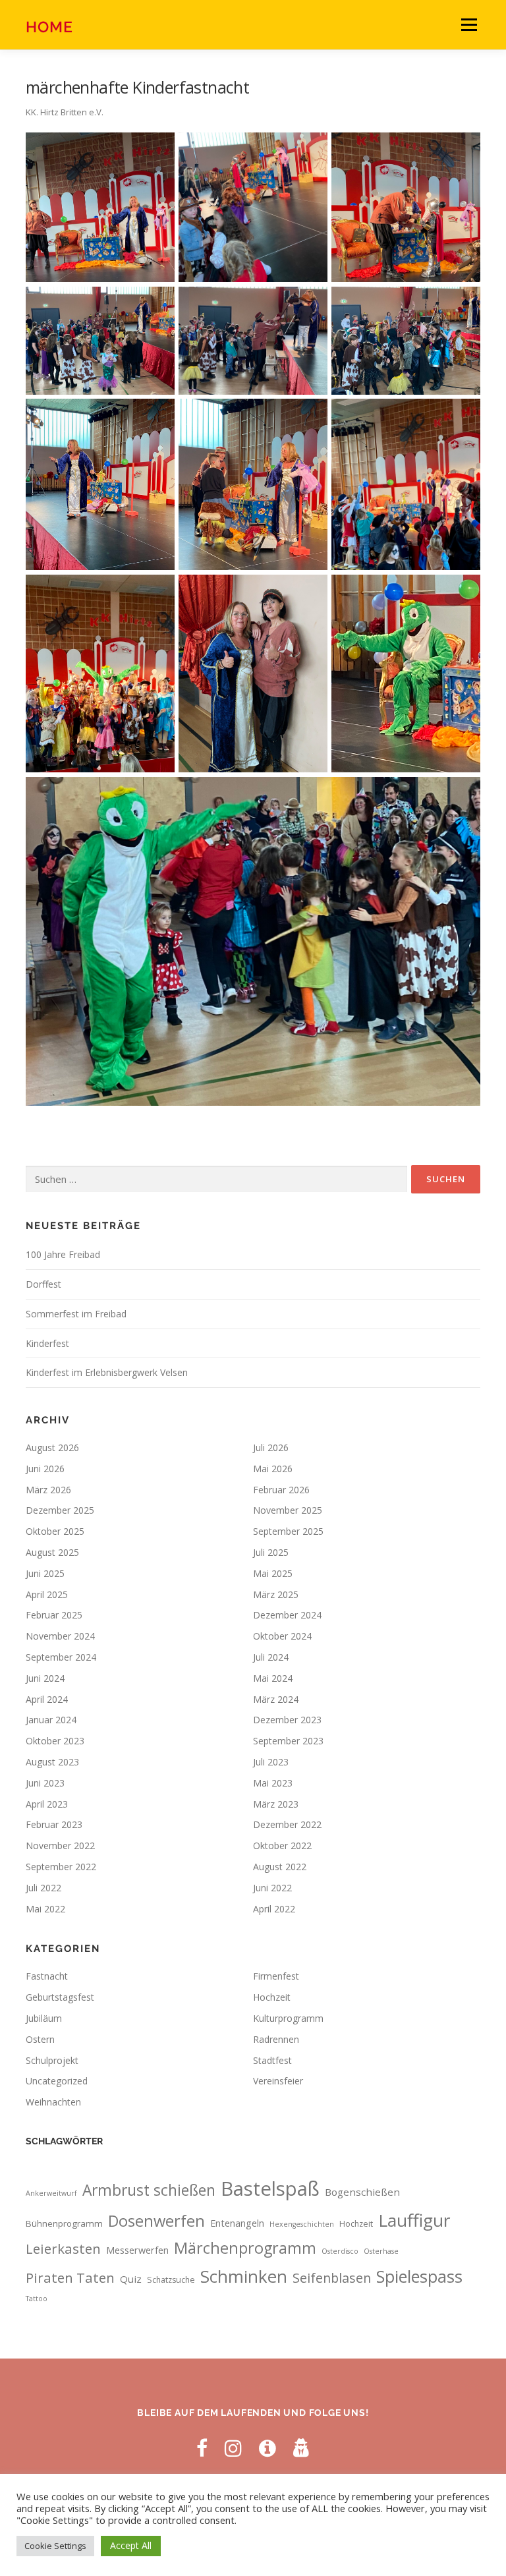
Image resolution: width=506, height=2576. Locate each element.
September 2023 (288, 1741)
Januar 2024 (51, 1720)
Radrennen (276, 2039)
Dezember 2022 (287, 1824)
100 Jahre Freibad (63, 1254)
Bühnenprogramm (64, 2223)
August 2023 (52, 1762)
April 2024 (47, 1699)
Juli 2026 (271, 1447)
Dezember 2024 (287, 1615)
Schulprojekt (52, 2060)
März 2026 (48, 1490)
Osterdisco (340, 2251)
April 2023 (47, 1804)
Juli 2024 (271, 1657)
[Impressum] (267, 2448)
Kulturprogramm (288, 2018)
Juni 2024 (45, 1678)
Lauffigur (414, 2220)
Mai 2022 (45, 1909)
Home (49, 26)
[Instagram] (233, 2448)
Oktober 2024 (282, 1636)
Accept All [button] (131, 2545)
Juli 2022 (43, 1888)
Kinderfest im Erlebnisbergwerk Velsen (107, 1372)
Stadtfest (272, 2060)
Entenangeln (237, 2223)
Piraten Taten (70, 2277)
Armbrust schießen (149, 2190)
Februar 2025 (54, 1615)
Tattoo (37, 2299)
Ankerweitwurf (51, 2193)
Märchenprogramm (245, 2248)
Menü (469, 24)
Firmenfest (276, 1976)
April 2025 (47, 1594)
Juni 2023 (45, 1783)
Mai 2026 (273, 1469)
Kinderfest (47, 1343)
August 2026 (52, 1447)
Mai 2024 (273, 1678)
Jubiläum (44, 2018)
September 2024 (61, 1657)
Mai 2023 (273, 1783)
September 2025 (288, 1531)
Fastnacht (47, 1976)
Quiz (131, 2279)
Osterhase (381, 2251)
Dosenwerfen (156, 2221)
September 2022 (61, 1867)
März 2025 (276, 1594)
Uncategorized (57, 2081)
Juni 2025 (45, 1573)
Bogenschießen (362, 2192)
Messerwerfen (137, 2250)
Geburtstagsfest (60, 1997)
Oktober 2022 (282, 1846)
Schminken (244, 2276)
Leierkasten (63, 2248)
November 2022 (60, 1846)
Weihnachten (53, 2102)
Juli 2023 (271, 1762)
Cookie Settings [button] (55, 2546)
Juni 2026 (45, 1469)
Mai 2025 (273, 1573)
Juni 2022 (272, 1888)
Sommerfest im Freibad (76, 1314)
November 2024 (60, 1636)
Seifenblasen (332, 2278)
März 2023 (276, 1804)
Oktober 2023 (55, 1741)
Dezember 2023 (287, 1720)
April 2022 (274, 1909)
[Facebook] (202, 2448)
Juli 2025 (271, 1552)
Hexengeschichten (302, 2224)
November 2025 (288, 1510)
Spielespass (419, 2276)
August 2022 (280, 1867)
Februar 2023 (54, 1824)
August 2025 (52, 1552)
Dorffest (43, 1284)
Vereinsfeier (278, 2081)
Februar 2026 (281, 1490)
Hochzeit (272, 1997)
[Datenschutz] (302, 2448)
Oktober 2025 (55, 1531)
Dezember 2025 (60, 1510)
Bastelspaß (270, 2189)
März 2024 (276, 1699)
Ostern (40, 2039)
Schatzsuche (171, 2280)
